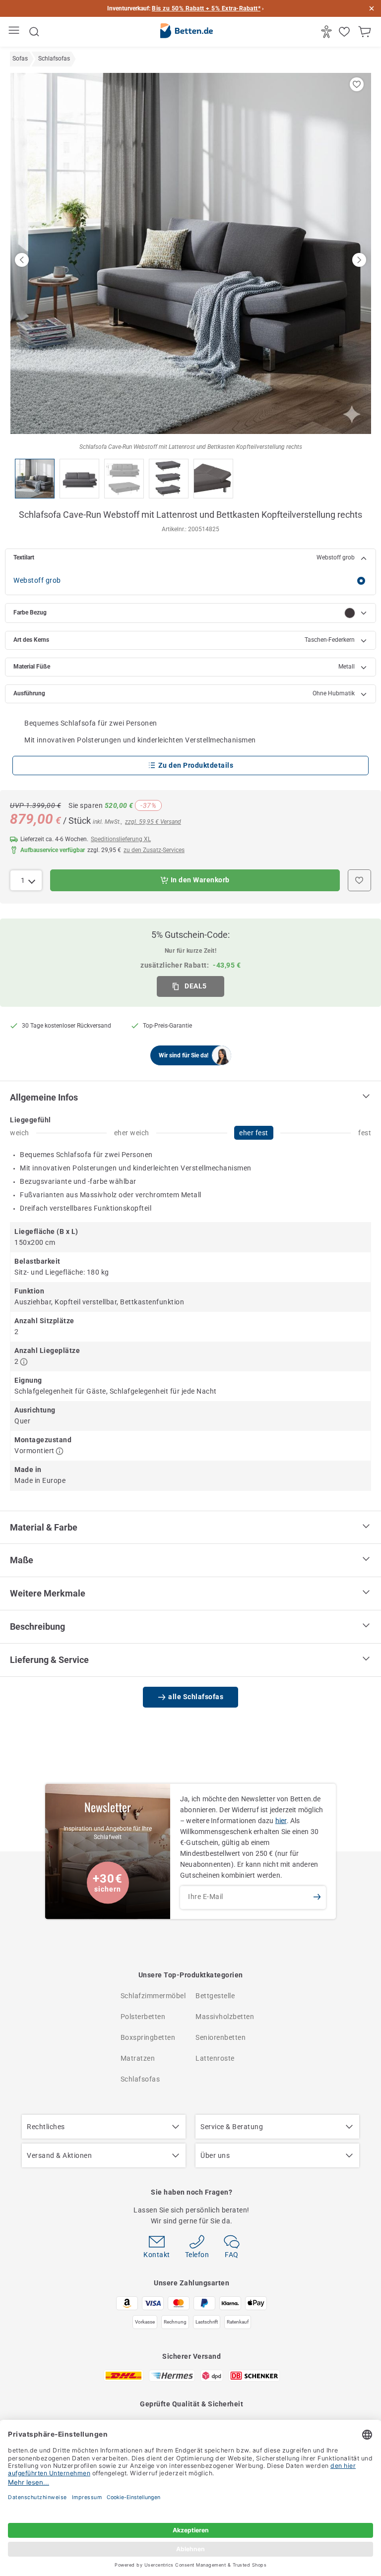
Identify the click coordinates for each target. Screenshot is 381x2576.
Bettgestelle (215, 1996)
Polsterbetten (143, 2017)
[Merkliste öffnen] (346, 32)
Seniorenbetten (221, 2037)
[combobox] (26, 880)
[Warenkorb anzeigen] (366, 32)
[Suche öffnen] (34, 32)
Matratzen (138, 2058)
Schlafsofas (140, 2079)
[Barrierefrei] (328, 32)
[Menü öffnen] (15, 32)
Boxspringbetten (148, 2037)
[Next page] (359, 260)
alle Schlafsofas (196, 1697)
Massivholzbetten (225, 2017)
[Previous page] (22, 260)
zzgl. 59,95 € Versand (153, 822)
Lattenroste (215, 2058)
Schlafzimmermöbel (153, 1996)
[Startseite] (187, 32)
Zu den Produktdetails (196, 765)
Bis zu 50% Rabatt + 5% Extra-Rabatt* (206, 8)
